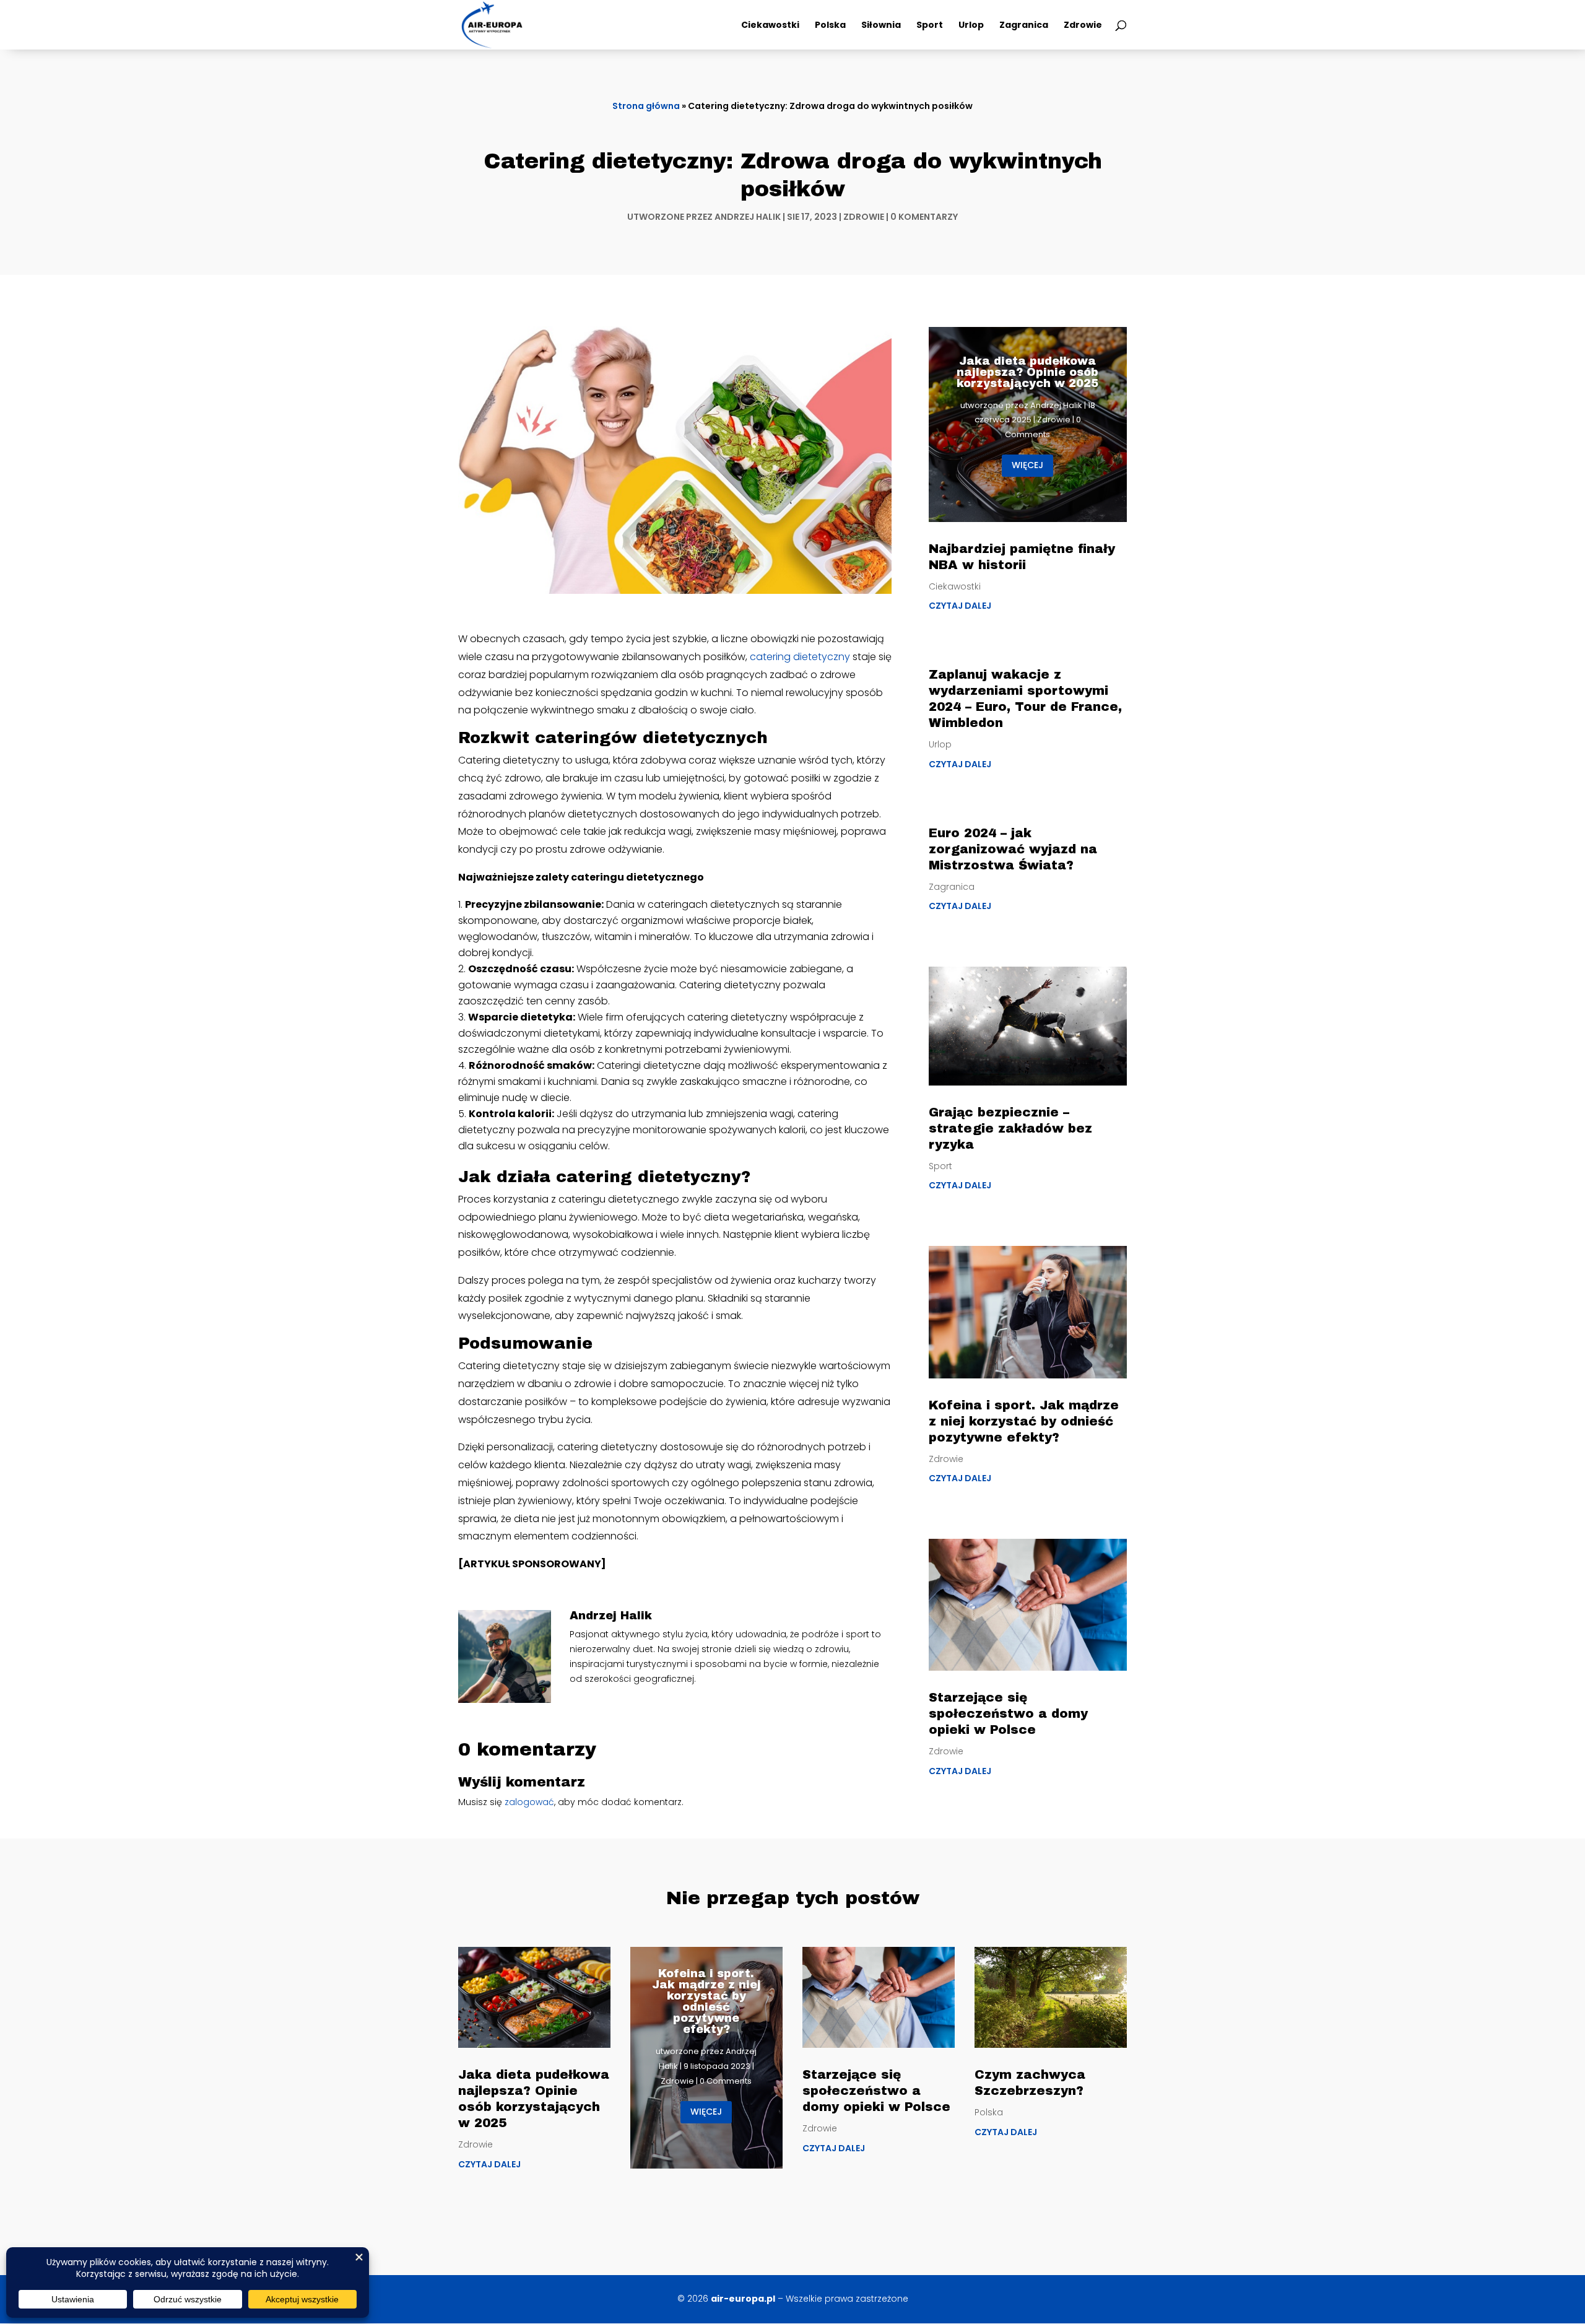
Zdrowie (1083, 26)
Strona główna (646, 106)
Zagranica (1024, 26)
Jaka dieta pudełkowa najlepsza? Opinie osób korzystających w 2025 (1027, 372)
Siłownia (881, 26)
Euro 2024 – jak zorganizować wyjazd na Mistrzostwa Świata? (1013, 849)
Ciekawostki (770, 26)
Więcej (1027, 465)
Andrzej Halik (748, 217)
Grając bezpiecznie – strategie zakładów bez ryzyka (1010, 1128)
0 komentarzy (924, 217)
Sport (930, 26)
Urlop (971, 26)
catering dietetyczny (800, 657)
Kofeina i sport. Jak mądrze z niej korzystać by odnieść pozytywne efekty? (1024, 1421)
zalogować (529, 1802)
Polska (830, 26)
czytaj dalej (960, 606)
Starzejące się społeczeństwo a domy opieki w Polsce (1008, 1713)
